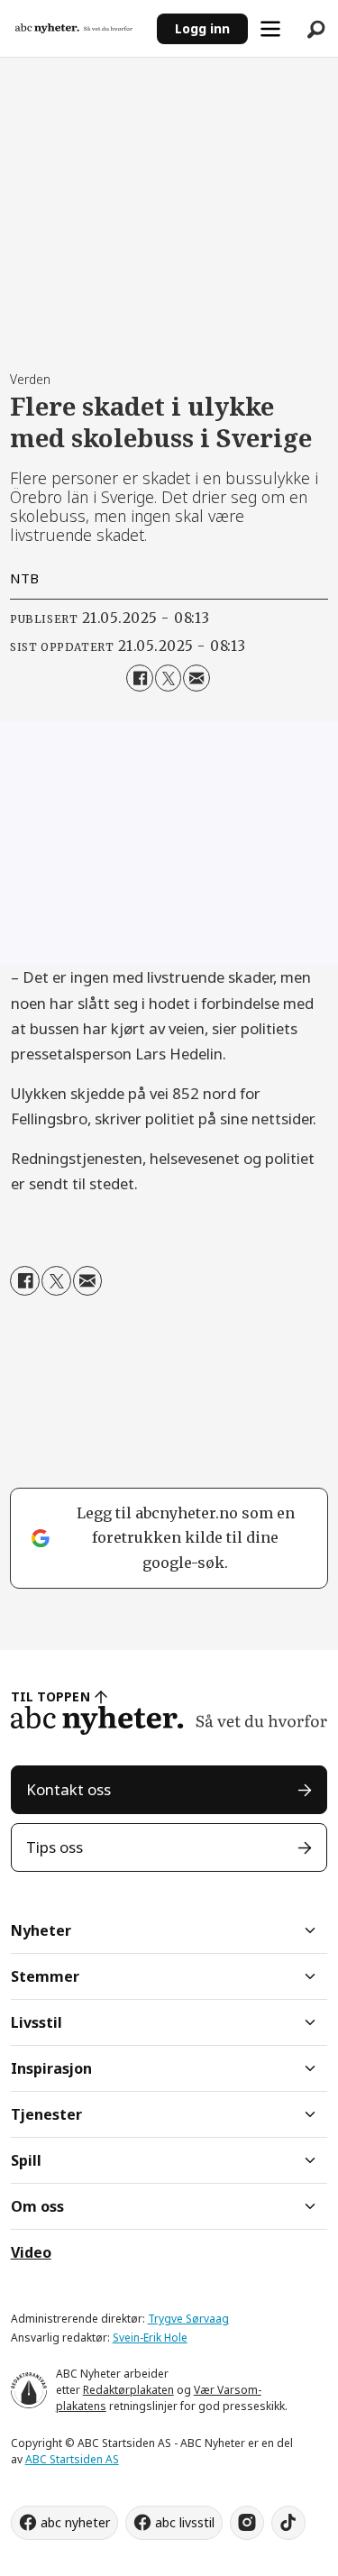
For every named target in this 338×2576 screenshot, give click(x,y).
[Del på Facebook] (139, 678)
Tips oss (55, 1847)
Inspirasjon (51, 2068)
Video (31, 2252)
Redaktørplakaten (128, 2390)
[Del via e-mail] (196, 678)
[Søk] (315, 29)
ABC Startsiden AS (72, 2459)
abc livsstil (185, 2522)
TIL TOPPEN (50, 1696)
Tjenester (46, 2114)
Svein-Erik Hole (150, 2338)
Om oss (37, 2206)
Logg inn (202, 28)
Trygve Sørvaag (188, 2319)
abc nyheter (75, 2522)
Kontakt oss (69, 1789)
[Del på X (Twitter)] (168, 678)
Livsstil (37, 2022)
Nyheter (41, 1930)
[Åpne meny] (270, 29)
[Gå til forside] (79, 28)
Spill (26, 2160)
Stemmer (45, 1976)
